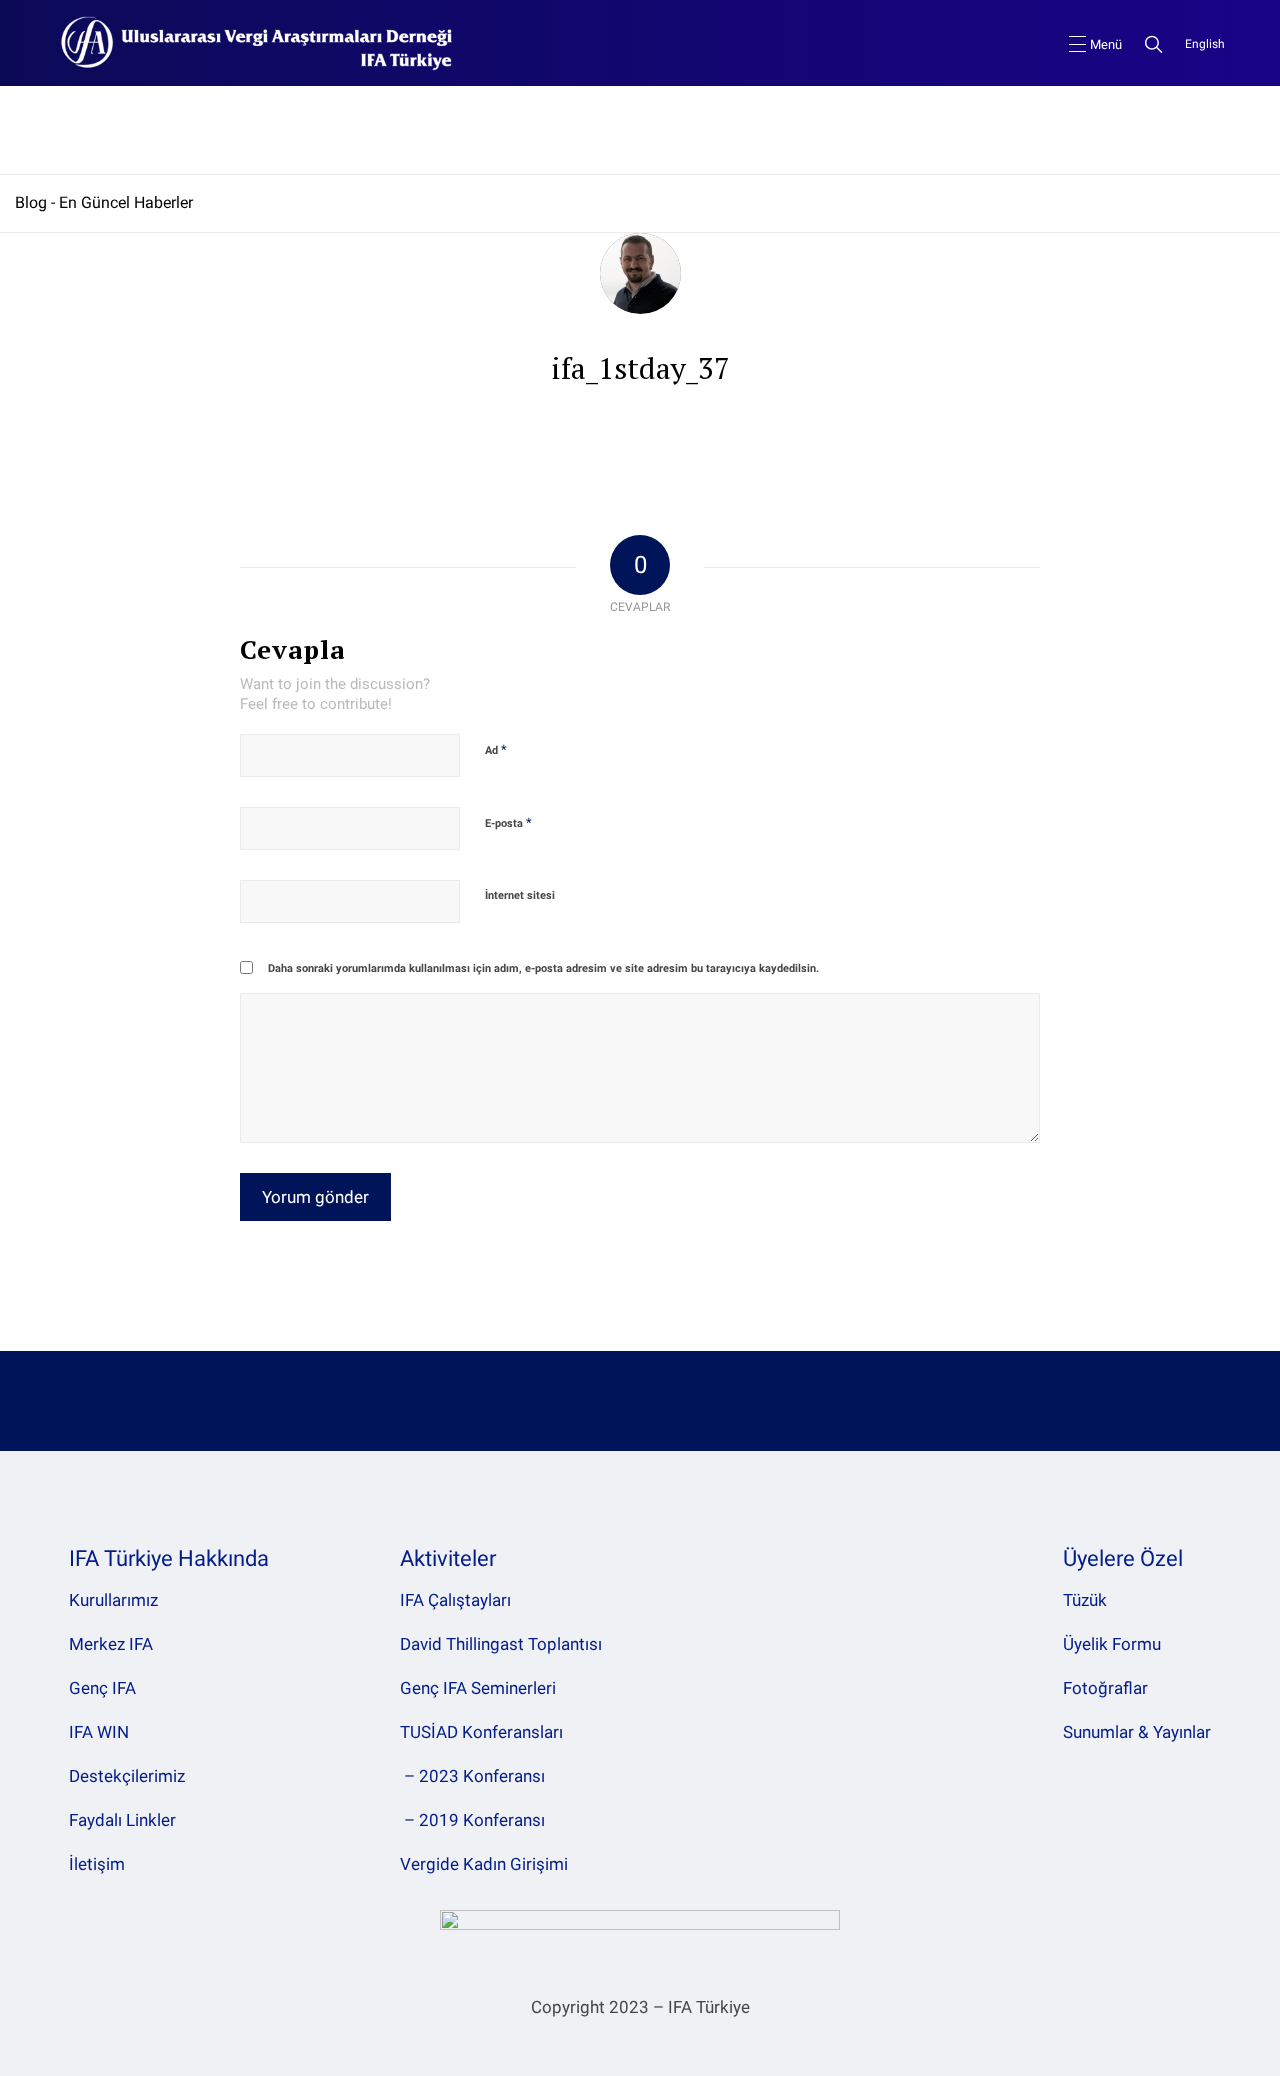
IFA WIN (99, 1732)
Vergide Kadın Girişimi (484, 1864)
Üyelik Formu (1112, 1644)
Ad (496, 749)
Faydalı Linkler (122, 1820)
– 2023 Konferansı (472, 1776)
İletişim (97, 1864)
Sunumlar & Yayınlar (1137, 1732)
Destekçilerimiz (127, 1776)
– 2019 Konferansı (472, 1820)
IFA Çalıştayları (455, 1600)
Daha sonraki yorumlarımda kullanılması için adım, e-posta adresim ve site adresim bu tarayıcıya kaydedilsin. (543, 968)
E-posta (508, 822)
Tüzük (1085, 1600)
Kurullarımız (113, 1600)
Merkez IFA (111, 1644)
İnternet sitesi (520, 895)
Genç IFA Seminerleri (478, 1688)
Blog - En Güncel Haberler (104, 202)
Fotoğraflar (1105, 1688)
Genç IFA (102, 1688)
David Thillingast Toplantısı (501, 1644)
